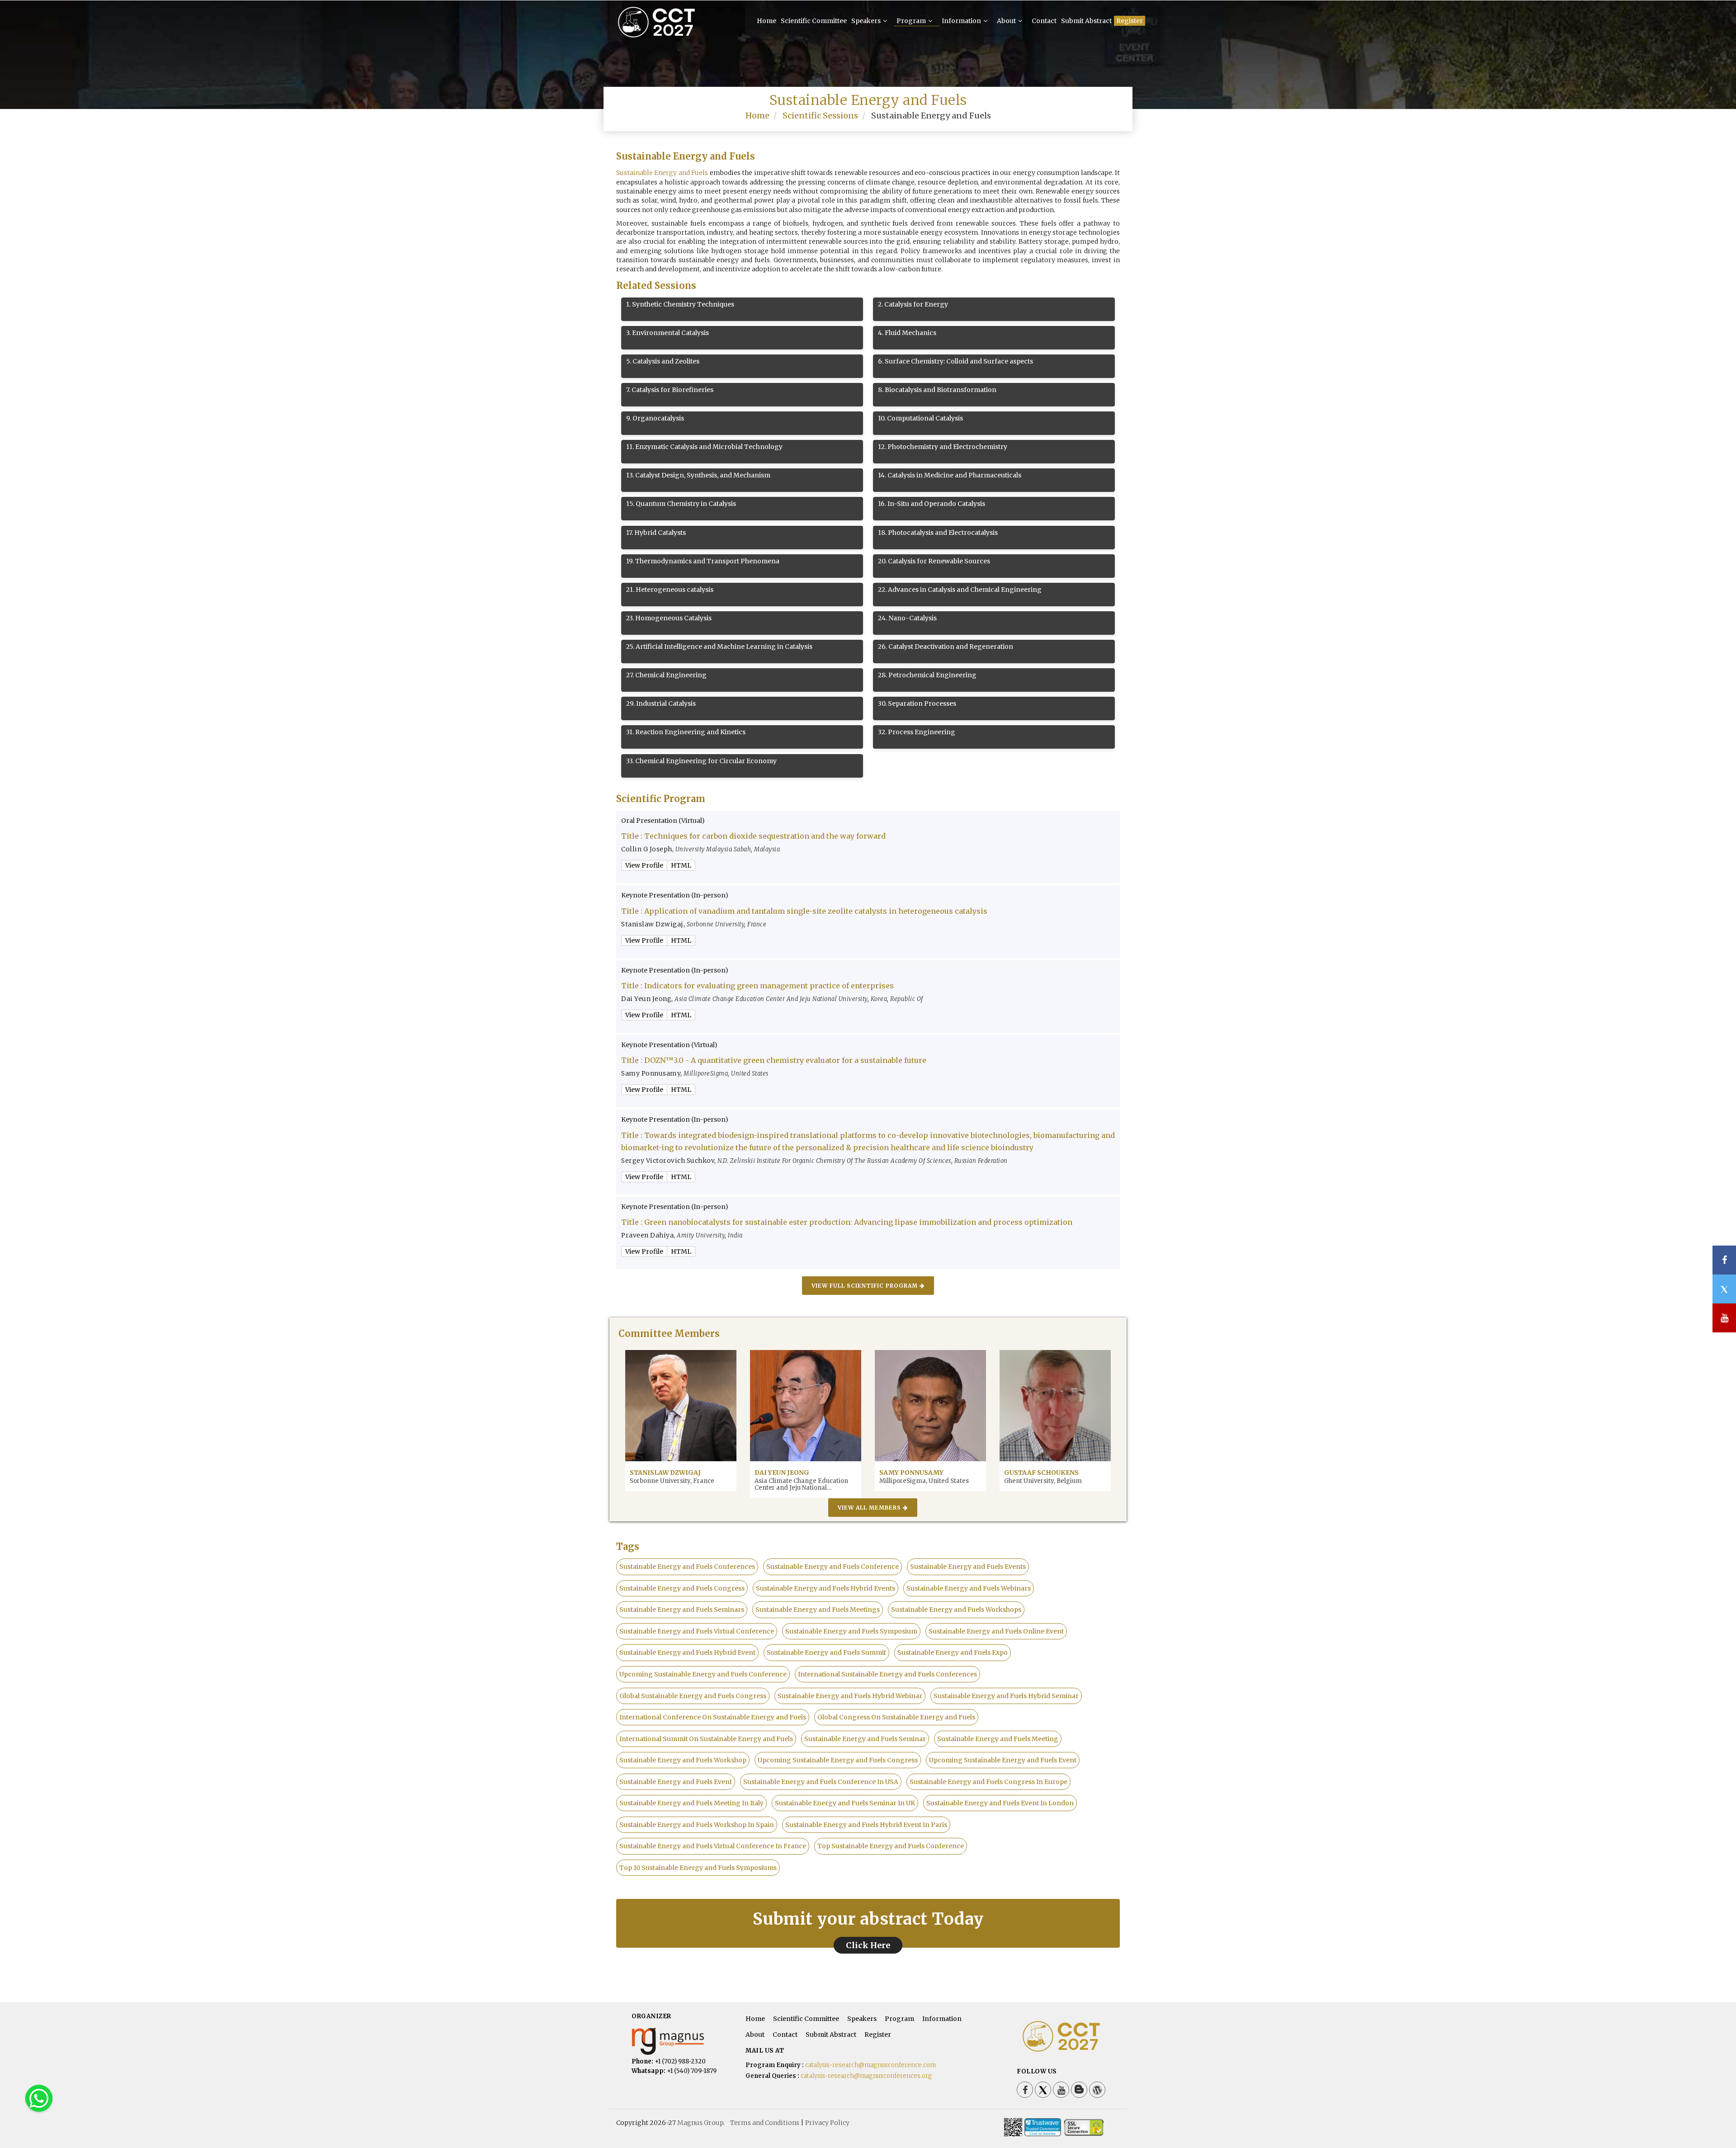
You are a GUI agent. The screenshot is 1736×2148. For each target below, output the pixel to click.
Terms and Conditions (765, 2123)
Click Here (868, 1945)
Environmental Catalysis (668, 333)
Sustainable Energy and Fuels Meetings (818, 1610)
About (1007, 21)
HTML (681, 865)
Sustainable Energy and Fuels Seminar (865, 1739)
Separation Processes (917, 703)
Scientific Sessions (820, 116)
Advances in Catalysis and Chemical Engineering (960, 590)
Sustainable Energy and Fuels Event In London (1000, 1803)
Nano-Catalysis (907, 618)
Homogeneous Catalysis (669, 618)
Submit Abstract (1086, 21)
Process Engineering (917, 732)
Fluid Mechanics (907, 333)
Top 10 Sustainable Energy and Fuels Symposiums (698, 1868)
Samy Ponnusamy (911, 1473)
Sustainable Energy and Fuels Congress (682, 1588)
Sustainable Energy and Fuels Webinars (969, 1588)
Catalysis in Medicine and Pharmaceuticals (950, 475)
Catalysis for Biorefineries (670, 390)
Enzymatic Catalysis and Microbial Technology (704, 447)
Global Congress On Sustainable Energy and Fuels (896, 1717)
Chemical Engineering (666, 675)
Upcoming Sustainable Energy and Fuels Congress (838, 1760)
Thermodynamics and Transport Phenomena (703, 561)
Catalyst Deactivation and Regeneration (946, 647)
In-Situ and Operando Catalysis (932, 504)
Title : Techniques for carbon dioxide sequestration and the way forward (753, 836)
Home (767, 21)
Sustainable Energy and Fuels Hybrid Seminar (1006, 1696)
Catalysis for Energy (913, 304)
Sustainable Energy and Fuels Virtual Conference (697, 1631)
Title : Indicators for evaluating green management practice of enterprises (757, 986)
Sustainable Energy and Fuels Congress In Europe (988, 1782)
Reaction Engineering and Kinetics (686, 732)
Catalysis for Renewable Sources (934, 561)
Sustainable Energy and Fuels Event (676, 1782)
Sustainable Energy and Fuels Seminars (682, 1610)
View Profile (644, 865)
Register (1130, 21)
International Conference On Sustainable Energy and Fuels (713, 1717)
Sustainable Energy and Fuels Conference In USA (821, 1782)
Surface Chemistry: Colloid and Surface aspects (955, 361)
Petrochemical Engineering (927, 675)
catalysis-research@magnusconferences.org (866, 2076)
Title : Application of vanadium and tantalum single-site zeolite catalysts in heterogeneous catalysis (804, 911)
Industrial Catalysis (661, 703)
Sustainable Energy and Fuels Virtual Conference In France (713, 1846)
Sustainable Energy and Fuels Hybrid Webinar (850, 1696)
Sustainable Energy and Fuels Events (968, 1567)
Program (912, 21)
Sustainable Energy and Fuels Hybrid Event (687, 1652)
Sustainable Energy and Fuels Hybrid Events (826, 1588)
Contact (1044, 21)
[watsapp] (39, 2098)
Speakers (867, 21)
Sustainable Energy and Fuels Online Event (996, 1631)
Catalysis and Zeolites (663, 361)
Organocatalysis (655, 418)
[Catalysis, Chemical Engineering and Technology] (672, 35)
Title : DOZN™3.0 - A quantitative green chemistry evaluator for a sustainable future (774, 1060)
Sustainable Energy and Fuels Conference (833, 1567)
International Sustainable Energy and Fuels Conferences (887, 1674)
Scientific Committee (814, 21)
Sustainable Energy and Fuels (662, 173)
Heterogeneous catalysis (670, 590)
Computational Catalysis (920, 418)
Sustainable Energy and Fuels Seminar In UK (845, 1803)
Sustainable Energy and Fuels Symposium (851, 1631)
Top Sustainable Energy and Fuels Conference (891, 1846)
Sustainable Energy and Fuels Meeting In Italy (691, 1803)
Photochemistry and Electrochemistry (943, 447)
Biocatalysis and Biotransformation (937, 390)
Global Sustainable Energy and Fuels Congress (693, 1696)
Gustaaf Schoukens (1041, 1473)
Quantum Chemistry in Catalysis (681, 504)
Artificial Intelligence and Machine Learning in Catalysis (719, 647)
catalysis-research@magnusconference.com (870, 2065)
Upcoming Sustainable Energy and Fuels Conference (703, 1674)
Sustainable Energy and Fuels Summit (826, 1652)
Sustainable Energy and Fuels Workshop (683, 1760)
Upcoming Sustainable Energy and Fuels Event (1003, 1760)
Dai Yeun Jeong (782, 1473)
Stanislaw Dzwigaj (665, 1473)
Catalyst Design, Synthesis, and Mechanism (698, 475)
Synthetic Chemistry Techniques (680, 304)
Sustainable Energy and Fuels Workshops (956, 1610)
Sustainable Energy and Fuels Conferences (687, 1567)
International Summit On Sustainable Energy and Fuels (706, 1739)
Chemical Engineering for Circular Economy (701, 761)
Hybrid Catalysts (656, 533)
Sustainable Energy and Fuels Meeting (998, 1739)
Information (962, 21)
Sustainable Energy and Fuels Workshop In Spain (697, 1825)
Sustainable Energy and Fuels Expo (953, 1652)
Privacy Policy (827, 2123)
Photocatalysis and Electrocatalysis (938, 533)
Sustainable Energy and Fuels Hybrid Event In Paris (866, 1825)
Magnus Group (700, 2123)
